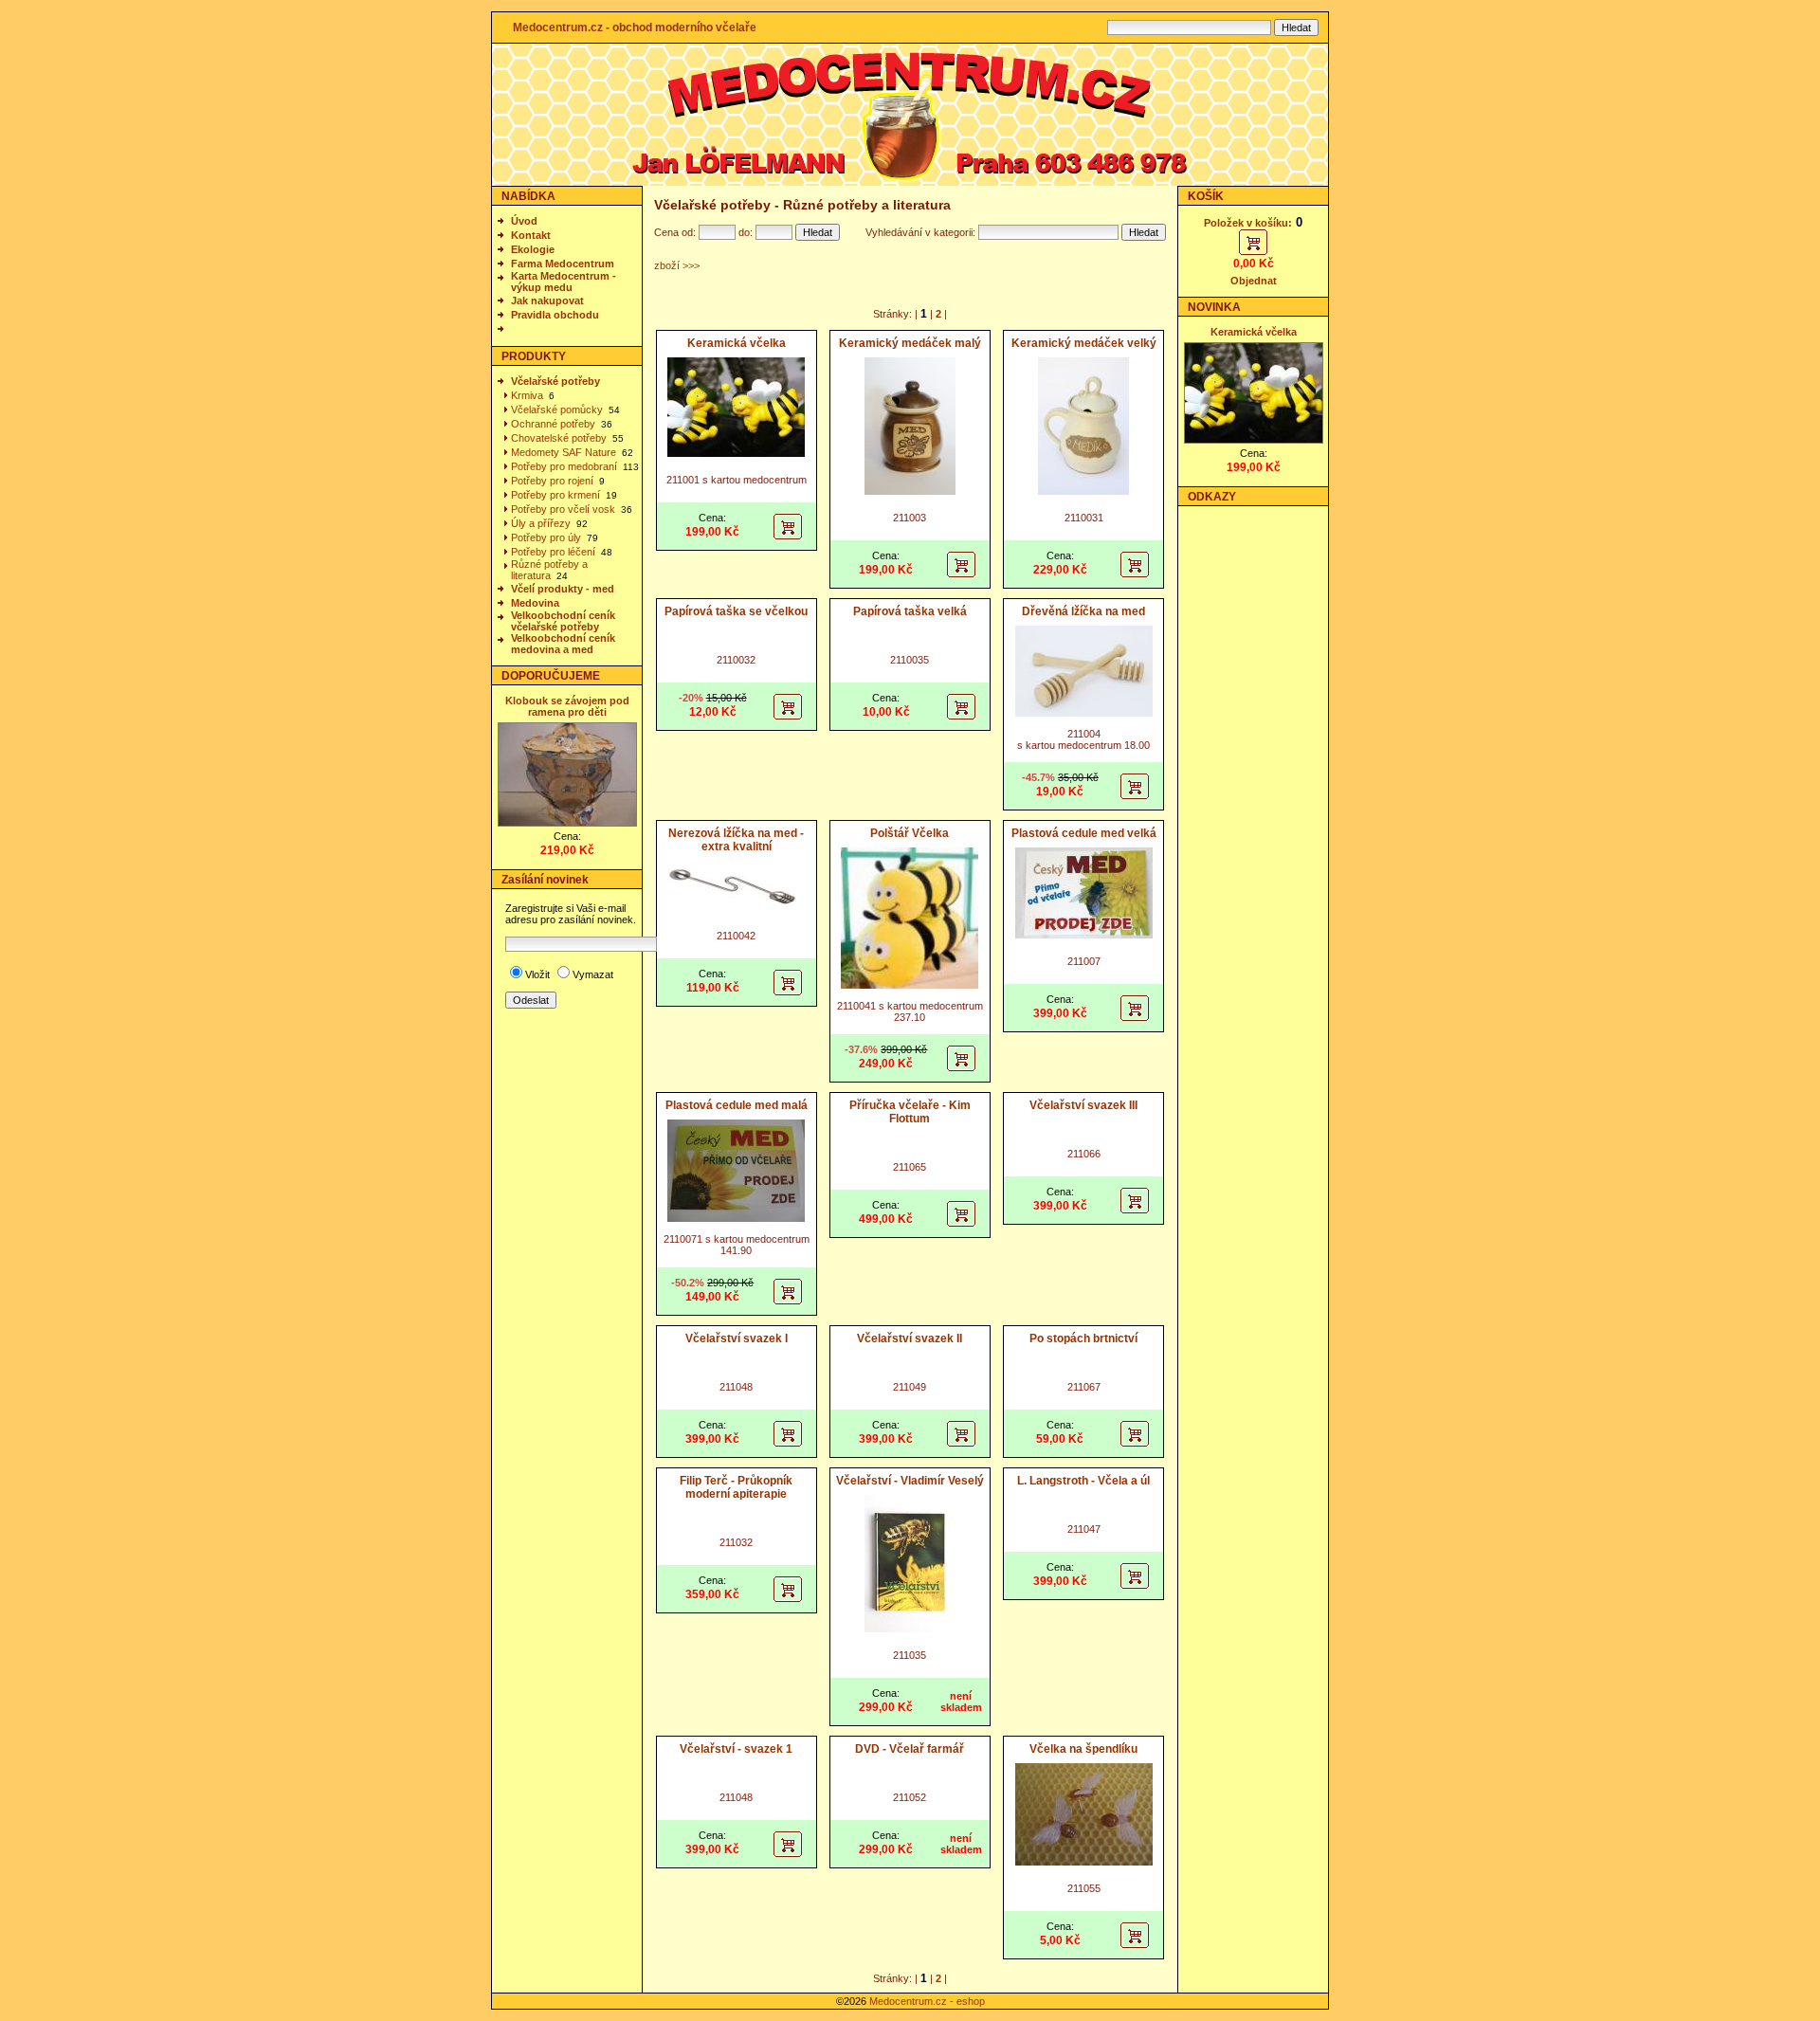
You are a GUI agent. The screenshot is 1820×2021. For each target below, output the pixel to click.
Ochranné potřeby (553, 424)
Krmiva (527, 395)
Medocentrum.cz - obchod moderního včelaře (635, 27)
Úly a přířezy (541, 523)
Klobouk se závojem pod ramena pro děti (567, 706)
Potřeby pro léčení (553, 552)
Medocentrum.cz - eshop (927, 2001)
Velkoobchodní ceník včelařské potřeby (563, 621)
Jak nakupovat (547, 300)
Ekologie (533, 249)
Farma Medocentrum (563, 264)
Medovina (535, 603)
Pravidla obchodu (555, 315)
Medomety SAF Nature (564, 452)
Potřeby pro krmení (555, 495)
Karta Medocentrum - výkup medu (564, 282)
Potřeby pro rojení (552, 481)
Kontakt (531, 235)
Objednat (1254, 281)
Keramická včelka (1254, 332)
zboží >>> (677, 265)
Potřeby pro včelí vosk (563, 509)
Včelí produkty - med (563, 589)
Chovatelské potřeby (559, 438)
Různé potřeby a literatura (549, 570)
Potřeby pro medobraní (564, 466)
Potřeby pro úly (546, 537)
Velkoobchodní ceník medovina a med (563, 644)
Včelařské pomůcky (557, 410)
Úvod (524, 221)
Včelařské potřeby (555, 381)
